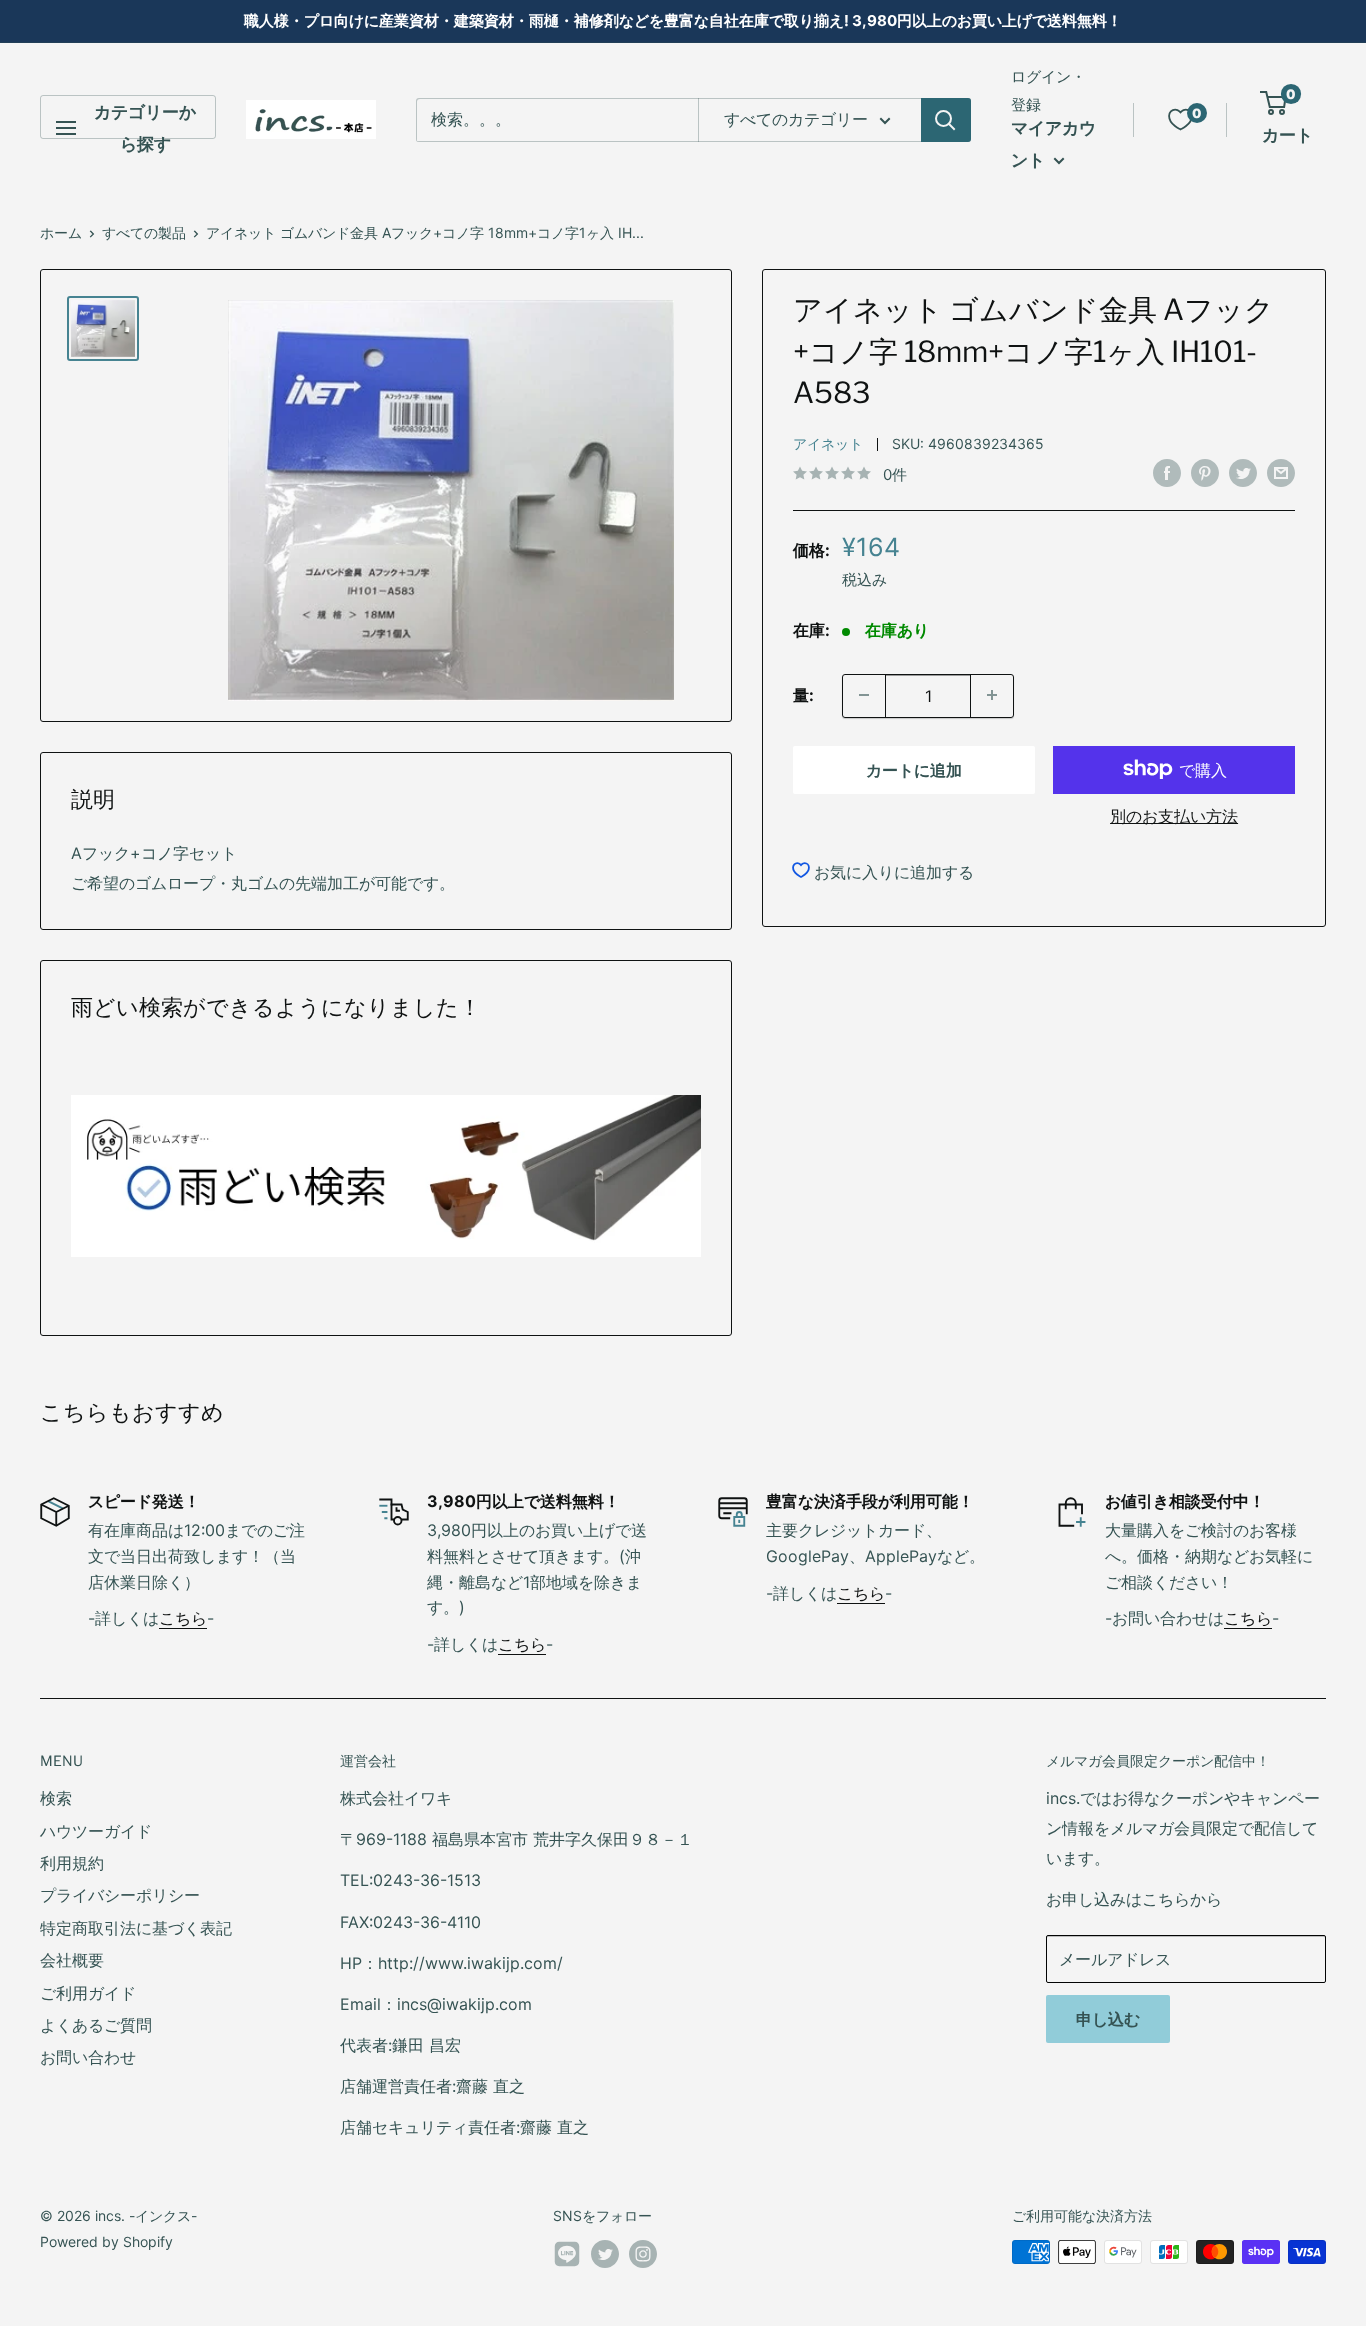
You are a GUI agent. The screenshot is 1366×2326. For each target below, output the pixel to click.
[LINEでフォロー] (567, 2258)
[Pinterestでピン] (1205, 473)
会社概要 (72, 1960)
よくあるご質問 (96, 2025)
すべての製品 (144, 232)
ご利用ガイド (88, 1993)
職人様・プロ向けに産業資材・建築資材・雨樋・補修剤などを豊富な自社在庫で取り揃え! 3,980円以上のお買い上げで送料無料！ (683, 20)
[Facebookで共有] (1167, 473)
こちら (183, 1618)
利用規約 (72, 1863)
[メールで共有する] (1281, 473)
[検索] (946, 120)
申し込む (1108, 2019)
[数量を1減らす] (864, 695)
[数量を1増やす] (992, 695)
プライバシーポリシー (120, 1895)
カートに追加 (914, 769)
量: (803, 694)
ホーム (61, 232)
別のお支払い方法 (1174, 815)
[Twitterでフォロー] (605, 2254)
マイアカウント (1053, 144)
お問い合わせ (88, 2057)
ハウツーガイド (96, 1831)
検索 (56, 1798)
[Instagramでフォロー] (643, 2254)
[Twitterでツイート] (1243, 473)
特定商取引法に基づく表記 (136, 1928)
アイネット (828, 442)
